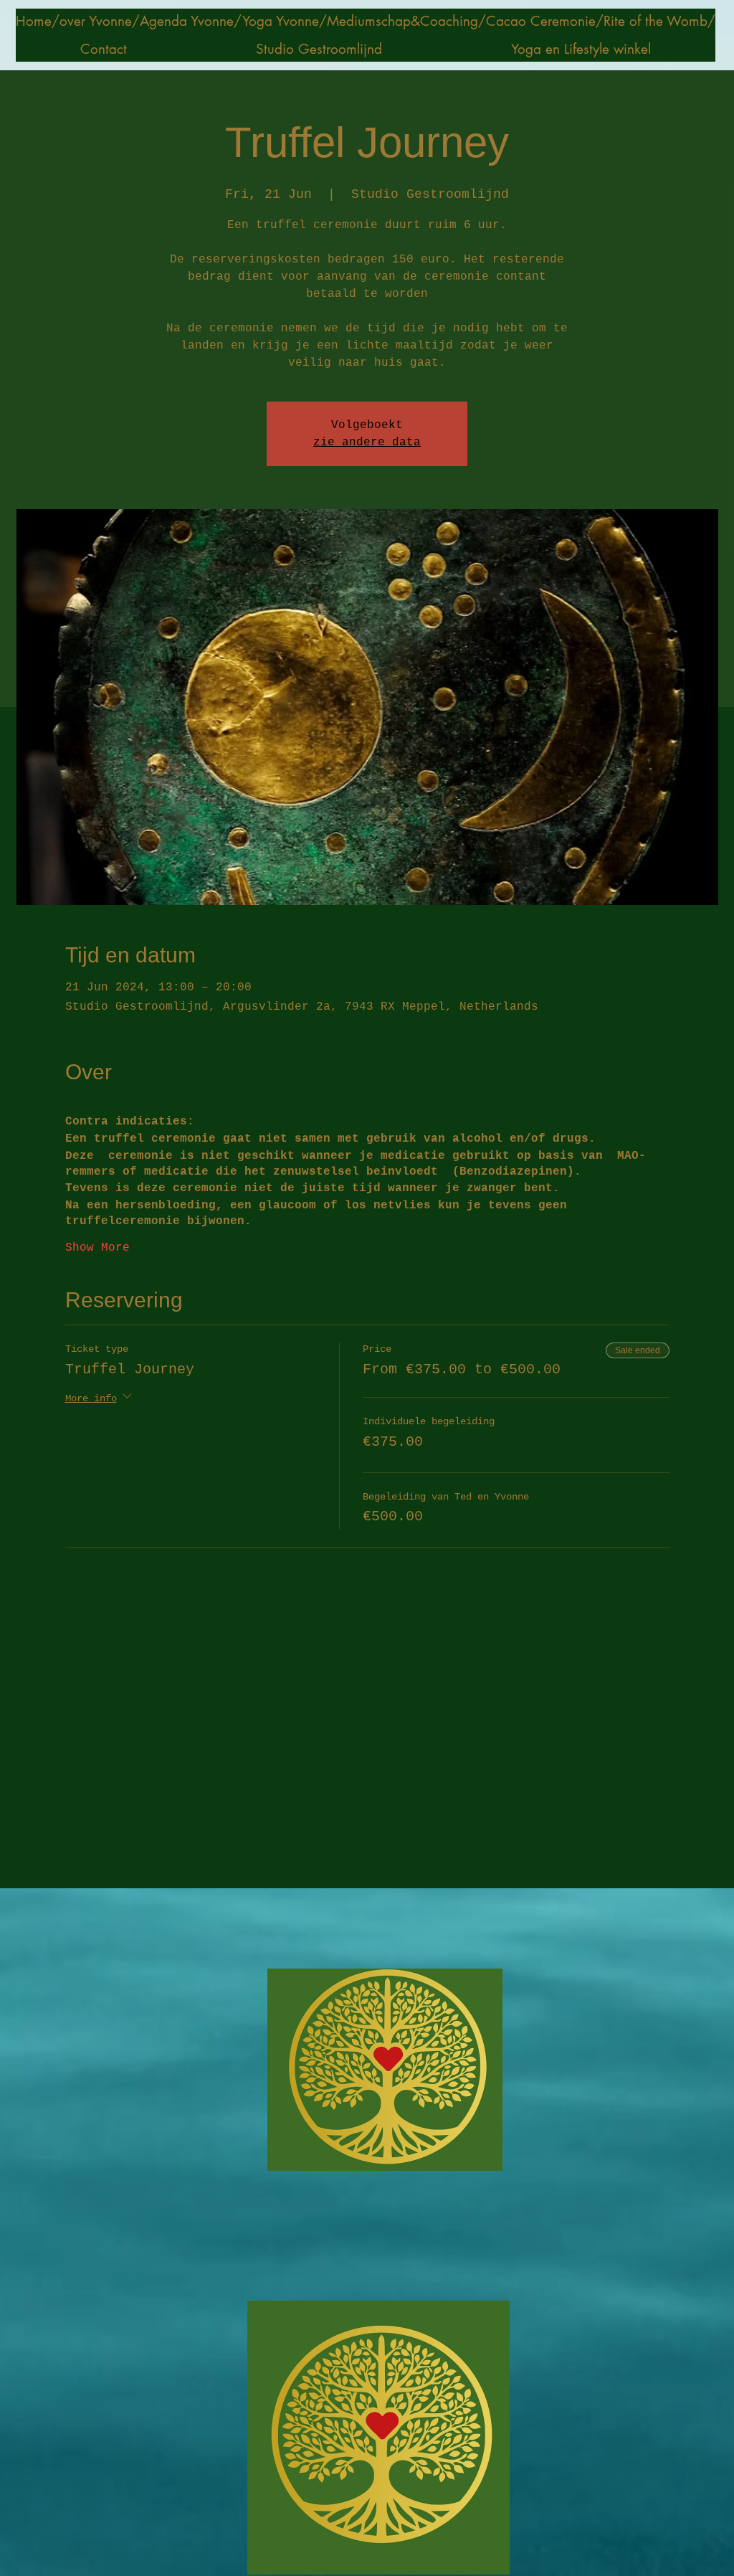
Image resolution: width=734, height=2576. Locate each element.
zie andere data (367, 442)
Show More (97, 1248)
